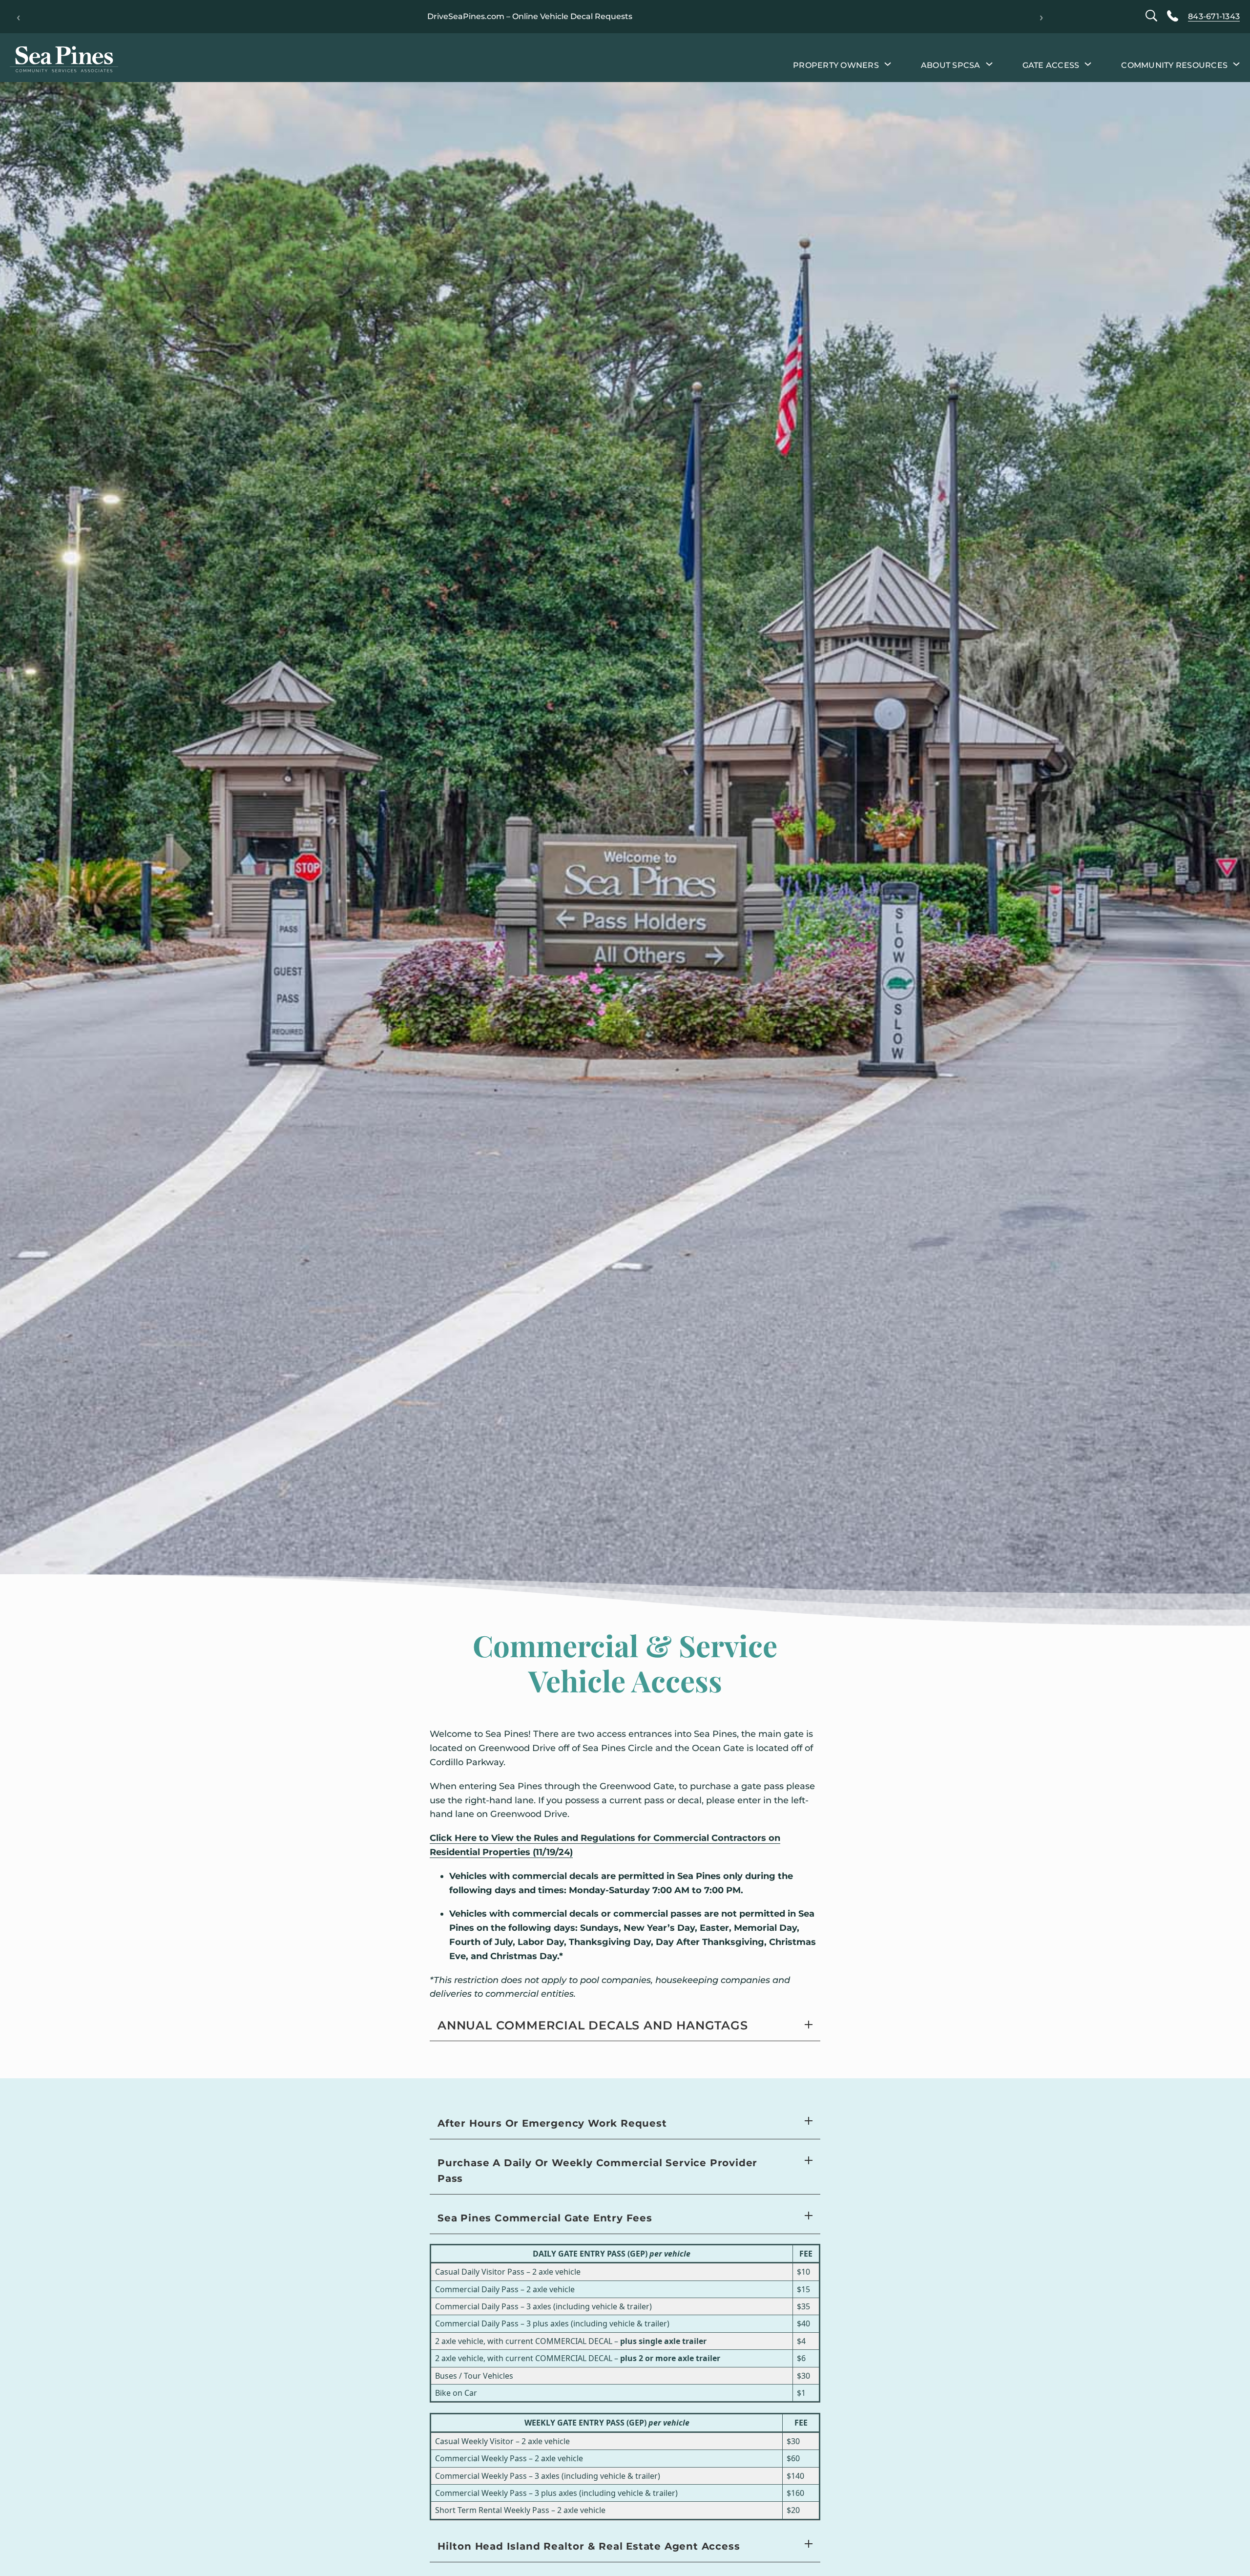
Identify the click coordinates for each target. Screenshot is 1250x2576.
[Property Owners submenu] (888, 63)
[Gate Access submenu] (1088, 63)
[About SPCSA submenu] (989, 63)
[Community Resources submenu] (1236, 63)
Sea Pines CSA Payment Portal (429, 16)
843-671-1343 (1214, 16)
